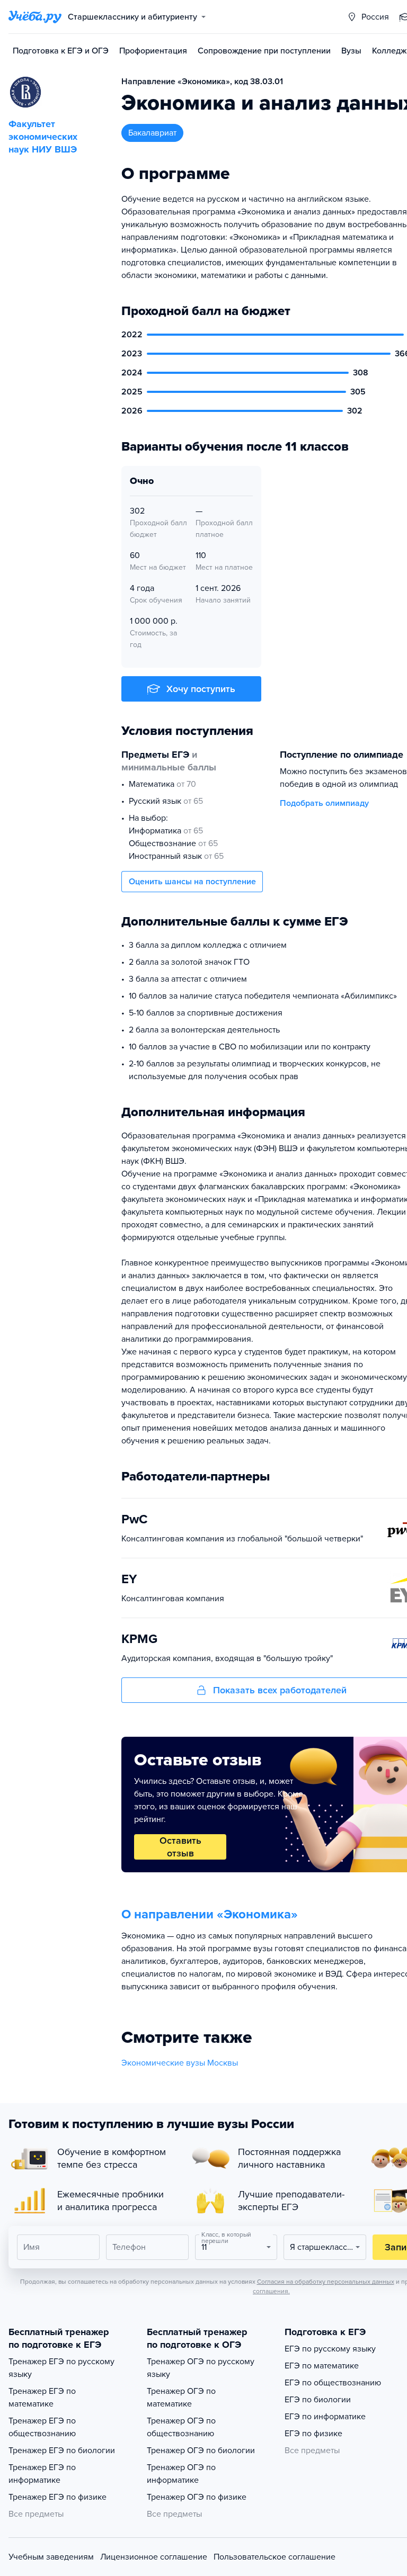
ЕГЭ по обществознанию (333, 2383)
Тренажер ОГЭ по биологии (201, 2451)
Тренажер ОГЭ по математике (181, 2398)
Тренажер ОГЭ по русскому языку (201, 2368)
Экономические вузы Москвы (180, 2063)
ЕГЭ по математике (322, 2366)
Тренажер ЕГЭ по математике (42, 2398)
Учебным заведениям (51, 2557)
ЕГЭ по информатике (325, 2417)
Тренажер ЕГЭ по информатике (42, 2474)
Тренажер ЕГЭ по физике (57, 2497)
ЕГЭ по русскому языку (330, 2349)
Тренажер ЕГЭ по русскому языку (61, 2368)
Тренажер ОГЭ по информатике (181, 2474)
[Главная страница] (35, 17)
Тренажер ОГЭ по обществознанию (181, 2427)
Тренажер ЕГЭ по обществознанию (42, 2427)
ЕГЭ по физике (313, 2434)
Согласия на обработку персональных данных (326, 2282)
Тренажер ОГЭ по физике (197, 2497)
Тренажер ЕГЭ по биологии (62, 2451)
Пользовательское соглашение (275, 2557)
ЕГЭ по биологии (318, 2400)
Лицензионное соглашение (154, 2557)
